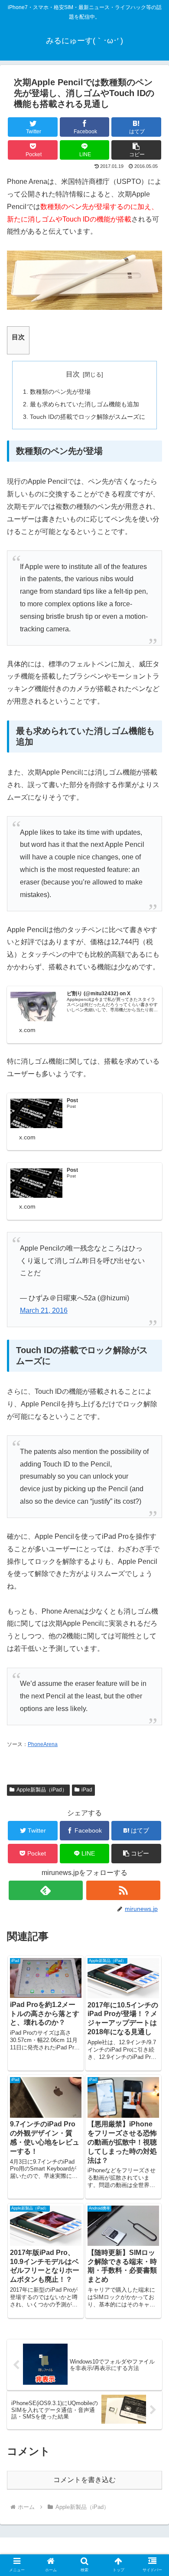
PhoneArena (43, 1744)
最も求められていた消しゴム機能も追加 (84, 404)
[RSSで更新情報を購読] (123, 1890)
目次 (73, 374)
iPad (87, 1790)
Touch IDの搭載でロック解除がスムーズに (88, 417)
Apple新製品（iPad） (42, 1790)
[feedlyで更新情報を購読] (46, 1890)
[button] (136, 150)
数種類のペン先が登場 (60, 392)
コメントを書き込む (84, 2480)
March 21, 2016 (44, 1311)
